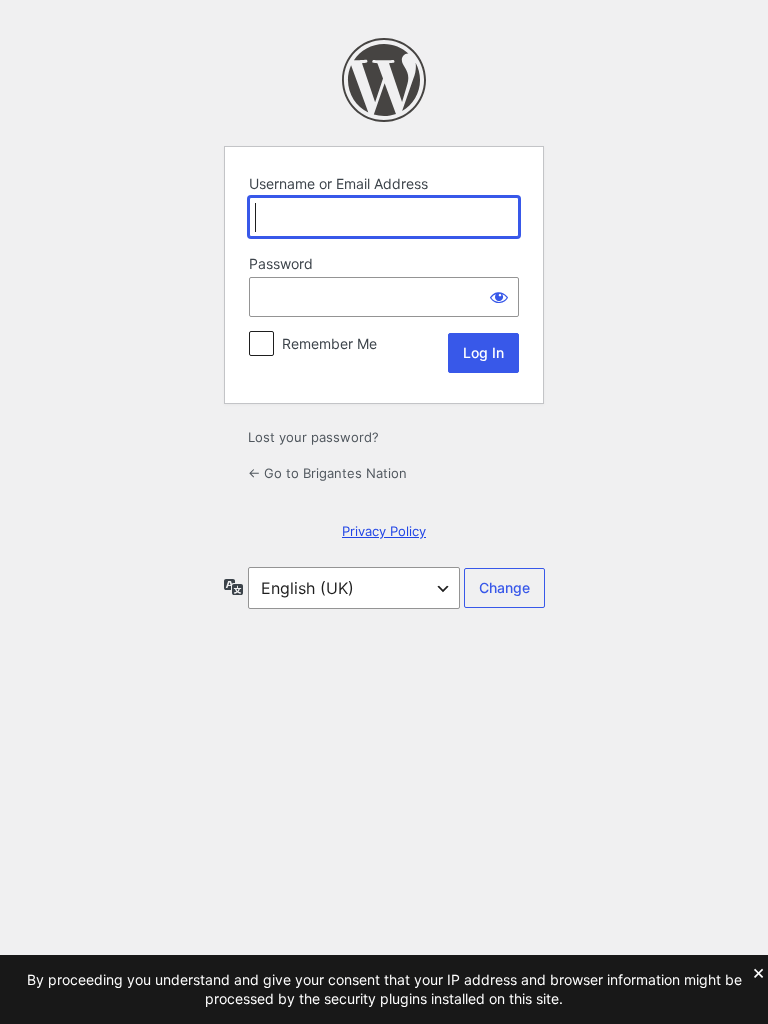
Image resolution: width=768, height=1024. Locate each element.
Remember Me (329, 343)
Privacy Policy (384, 531)
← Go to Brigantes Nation (327, 473)
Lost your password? (313, 437)
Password (281, 263)
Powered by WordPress (384, 80)
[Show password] (499, 297)
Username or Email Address (338, 183)
